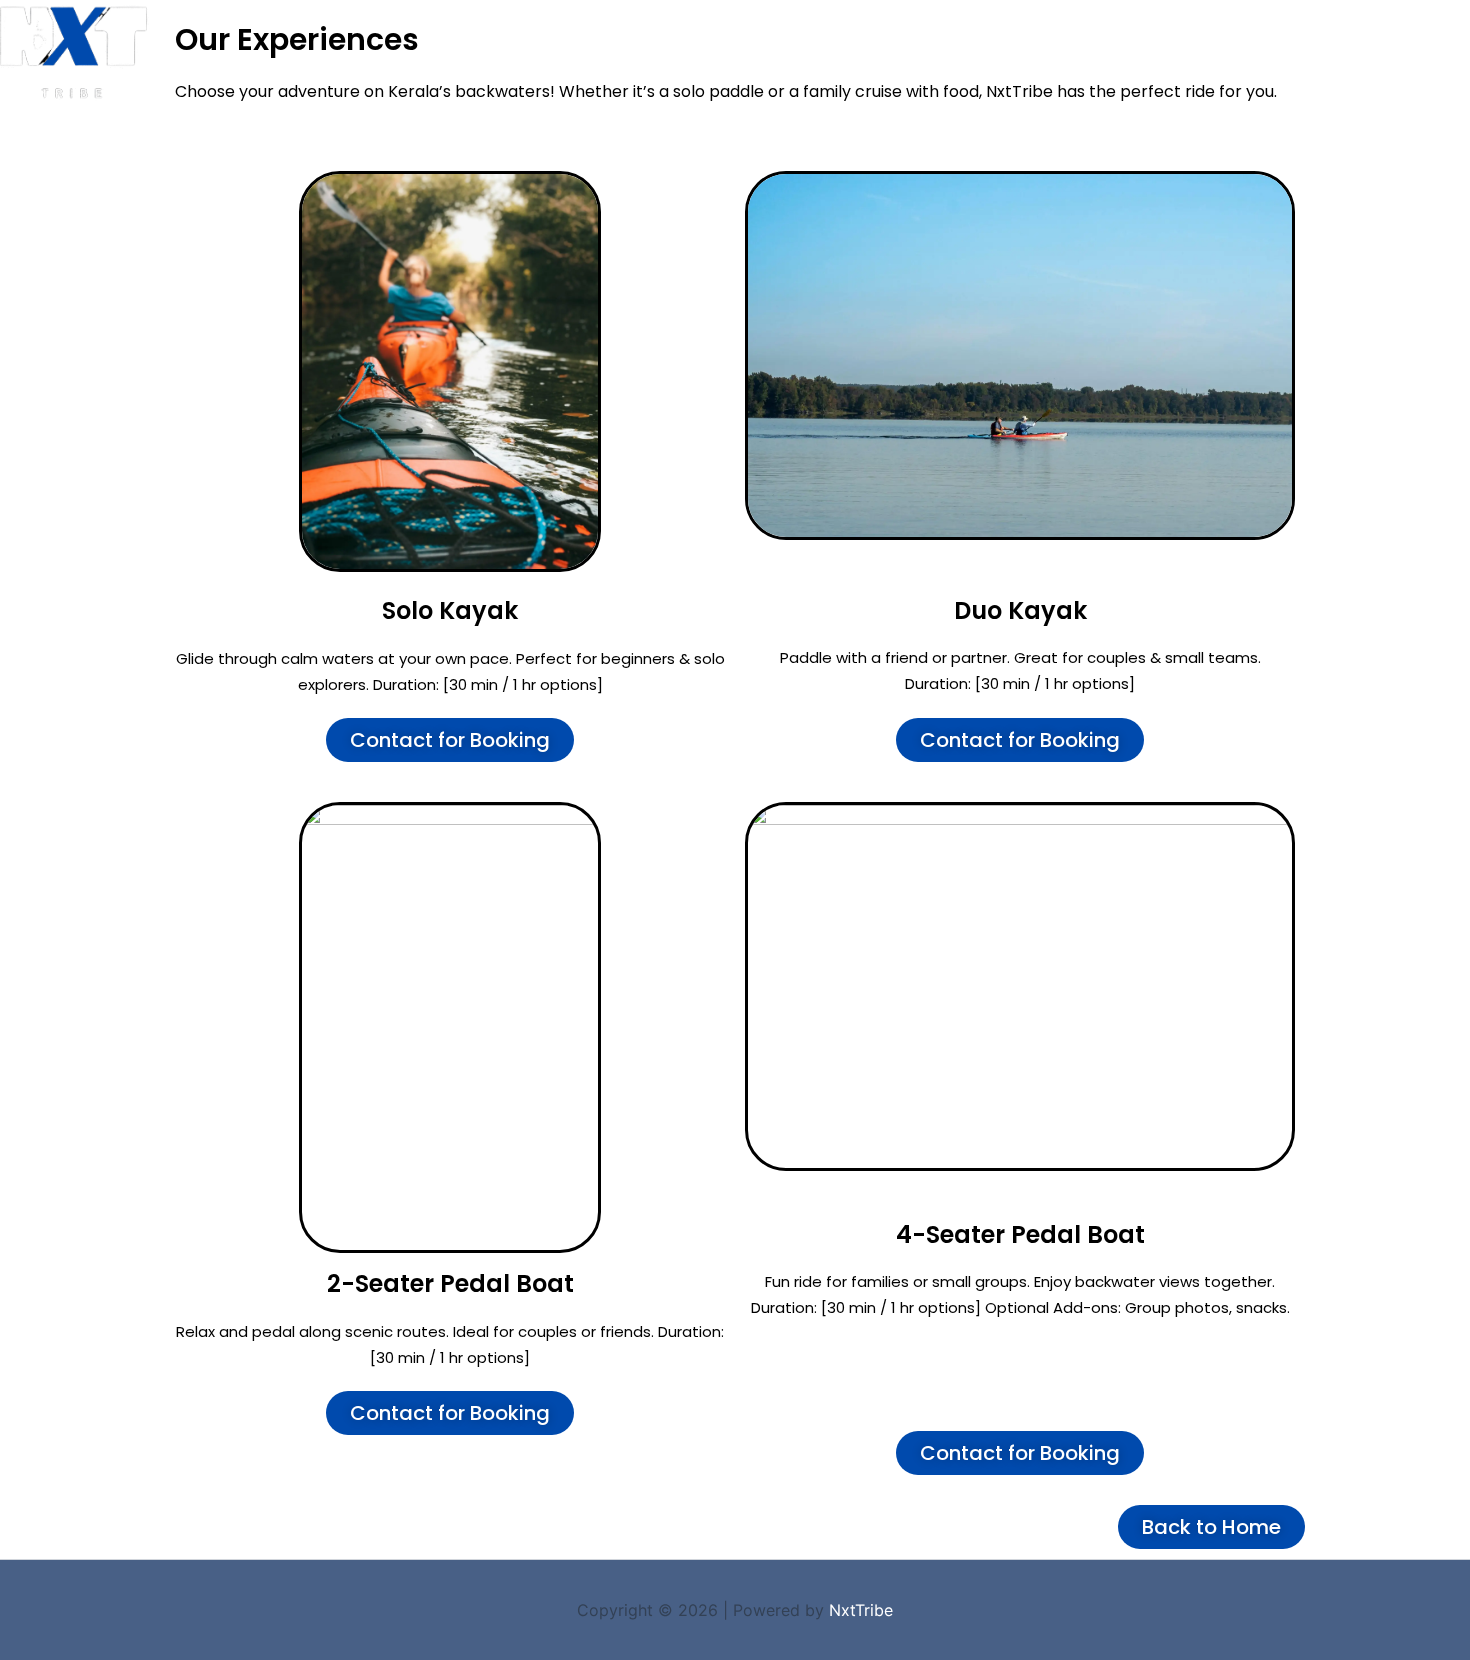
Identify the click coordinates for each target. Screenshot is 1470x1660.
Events (804, 37)
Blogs (1015, 37)
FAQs (1173, 37)
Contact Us (1272, 37)
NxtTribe (861, 1610)
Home (721, 37)
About (1095, 37)
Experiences (912, 37)
